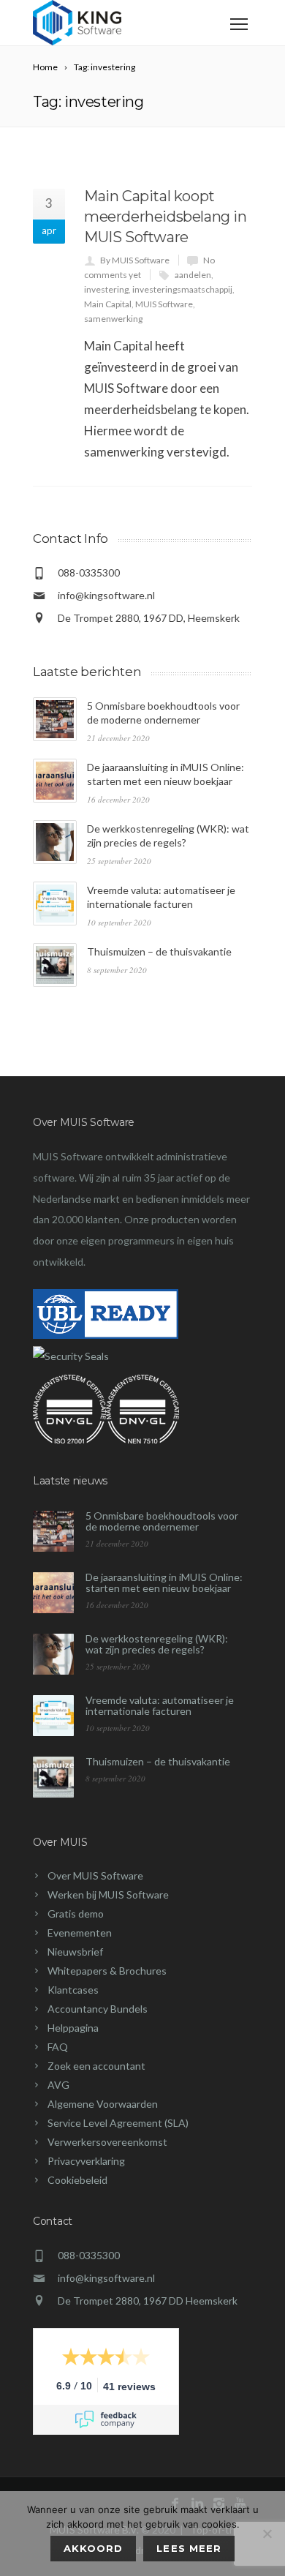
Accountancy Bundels (98, 2009)
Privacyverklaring (86, 2161)
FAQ (58, 2047)
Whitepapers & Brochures (107, 1971)
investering (106, 289)
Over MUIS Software (95, 1875)
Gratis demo (76, 1914)
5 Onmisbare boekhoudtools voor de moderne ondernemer (162, 1521)
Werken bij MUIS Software (108, 1895)
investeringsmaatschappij (182, 289)
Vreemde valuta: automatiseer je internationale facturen (160, 1705)
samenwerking (113, 319)
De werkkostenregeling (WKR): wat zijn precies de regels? (157, 1644)
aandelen (193, 275)
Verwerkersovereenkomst (107, 2142)
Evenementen (80, 1933)
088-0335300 (89, 2255)
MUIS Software (164, 304)
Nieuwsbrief (75, 1952)
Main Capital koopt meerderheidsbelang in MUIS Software (166, 217)
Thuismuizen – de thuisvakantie (159, 951)
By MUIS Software (135, 260)
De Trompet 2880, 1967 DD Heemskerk (148, 2301)
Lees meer (189, 2548)
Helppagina (73, 2028)
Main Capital (108, 304)
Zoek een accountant (96, 2066)
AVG (58, 2085)
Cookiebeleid (77, 2180)
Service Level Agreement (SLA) (118, 2123)
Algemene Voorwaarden (103, 2104)
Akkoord (93, 2548)
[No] (267, 2534)
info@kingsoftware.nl (106, 595)
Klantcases (73, 1990)
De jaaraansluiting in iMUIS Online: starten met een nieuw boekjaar (164, 1582)
